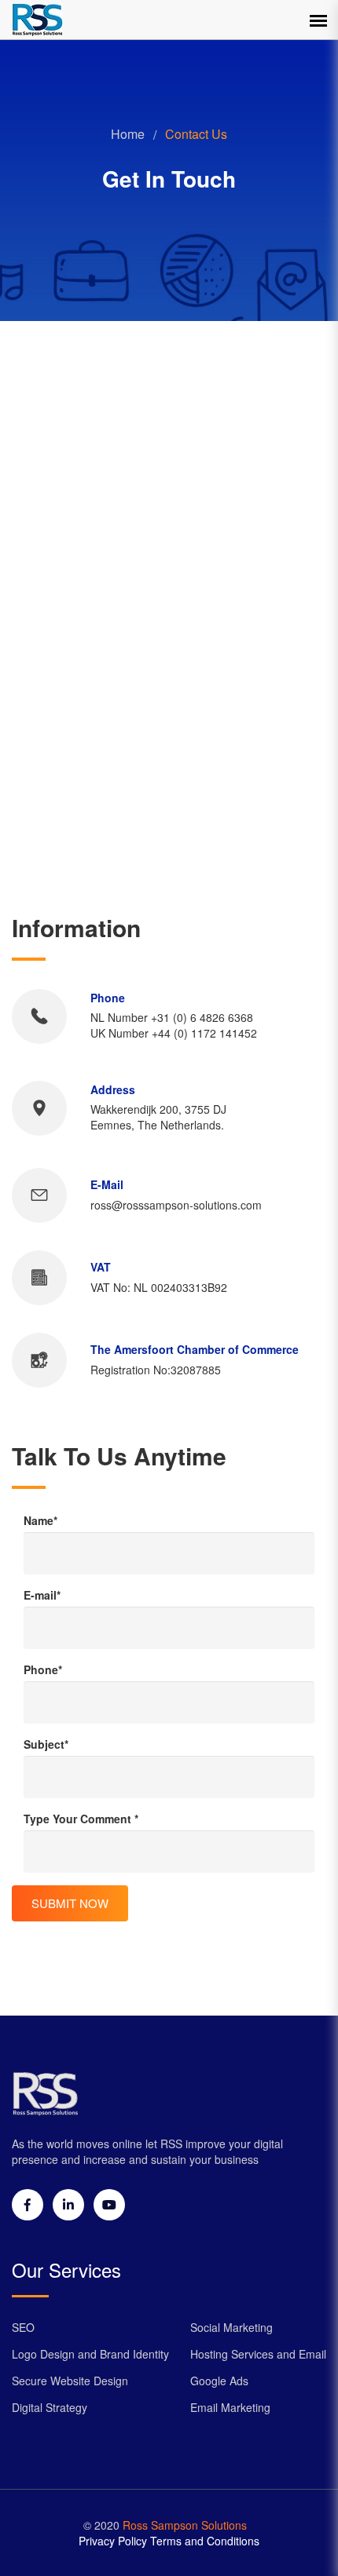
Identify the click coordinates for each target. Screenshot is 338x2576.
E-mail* (42, 1595)
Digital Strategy (50, 2407)
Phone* (43, 1669)
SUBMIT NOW (70, 1903)
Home (128, 134)
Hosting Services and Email (258, 2354)
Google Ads (219, 2381)
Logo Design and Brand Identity (90, 2354)
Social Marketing (231, 2327)
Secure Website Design (70, 2381)
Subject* (46, 1744)
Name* (40, 1520)
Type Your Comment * (81, 1819)
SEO (23, 2327)
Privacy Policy (113, 2541)
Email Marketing (230, 2407)
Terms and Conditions (205, 2541)
